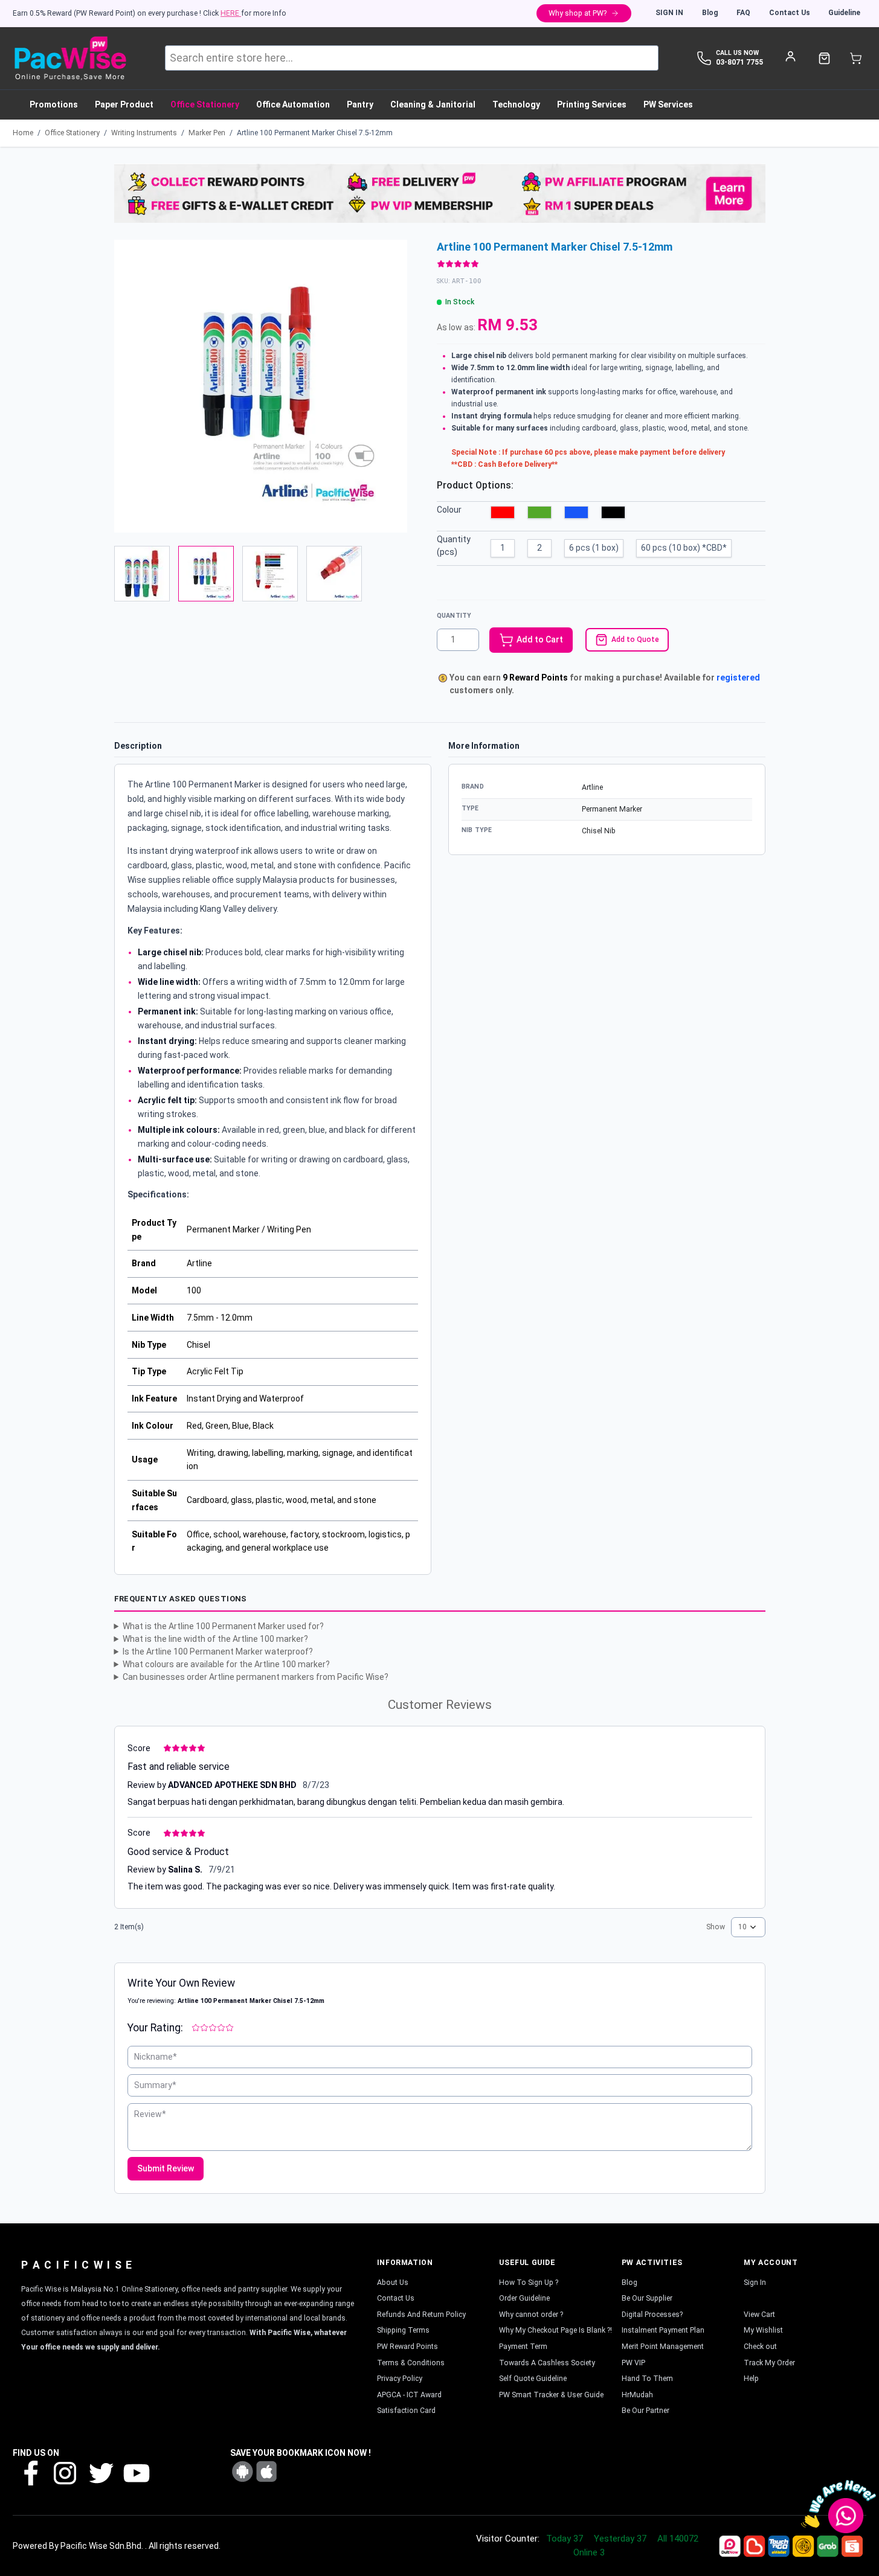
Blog (710, 13)
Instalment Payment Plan (663, 2330)
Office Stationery (72, 133)
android (242, 2472)
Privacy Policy (400, 2379)
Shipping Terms (403, 2330)
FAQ (743, 13)
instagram (65, 2472)
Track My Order (769, 2363)
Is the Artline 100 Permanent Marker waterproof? (218, 1652)
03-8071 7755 (739, 62)
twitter (100, 2472)
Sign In (669, 13)
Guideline (844, 13)
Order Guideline (524, 2298)
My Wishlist (763, 2330)
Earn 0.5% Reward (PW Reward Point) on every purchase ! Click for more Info (150, 13)
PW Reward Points (407, 2347)
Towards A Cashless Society (547, 2363)
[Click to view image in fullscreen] (261, 386)
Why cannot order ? (531, 2315)
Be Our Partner (646, 2411)
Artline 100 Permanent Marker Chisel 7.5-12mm (315, 133)
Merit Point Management (663, 2347)
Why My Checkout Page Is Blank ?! (555, 2330)
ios (266, 2472)
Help (751, 2379)
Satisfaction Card (406, 2411)
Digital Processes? (652, 2315)
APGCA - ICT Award (409, 2395)
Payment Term (523, 2347)
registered (738, 678)
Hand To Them (647, 2379)
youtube (135, 2472)
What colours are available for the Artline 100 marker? (226, 1664)
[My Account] (790, 56)
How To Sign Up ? (529, 2283)
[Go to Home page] (70, 58)
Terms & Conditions (411, 2363)
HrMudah (637, 2395)
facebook (30, 2472)
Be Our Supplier (647, 2298)
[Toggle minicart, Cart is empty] (856, 58)
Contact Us (790, 13)
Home (23, 133)
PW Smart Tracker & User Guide (551, 2395)
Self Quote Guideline (533, 2379)
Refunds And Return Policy (421, 2315)
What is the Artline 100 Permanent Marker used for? (223, 1626)
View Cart (759, 2315)
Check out (760, 2347)
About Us (393, 2283)
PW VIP (633, 2363)
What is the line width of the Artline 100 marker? (215, 1639)
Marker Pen (207, 133)
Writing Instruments (144, 133)
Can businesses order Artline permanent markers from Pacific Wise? (256, 1677)
